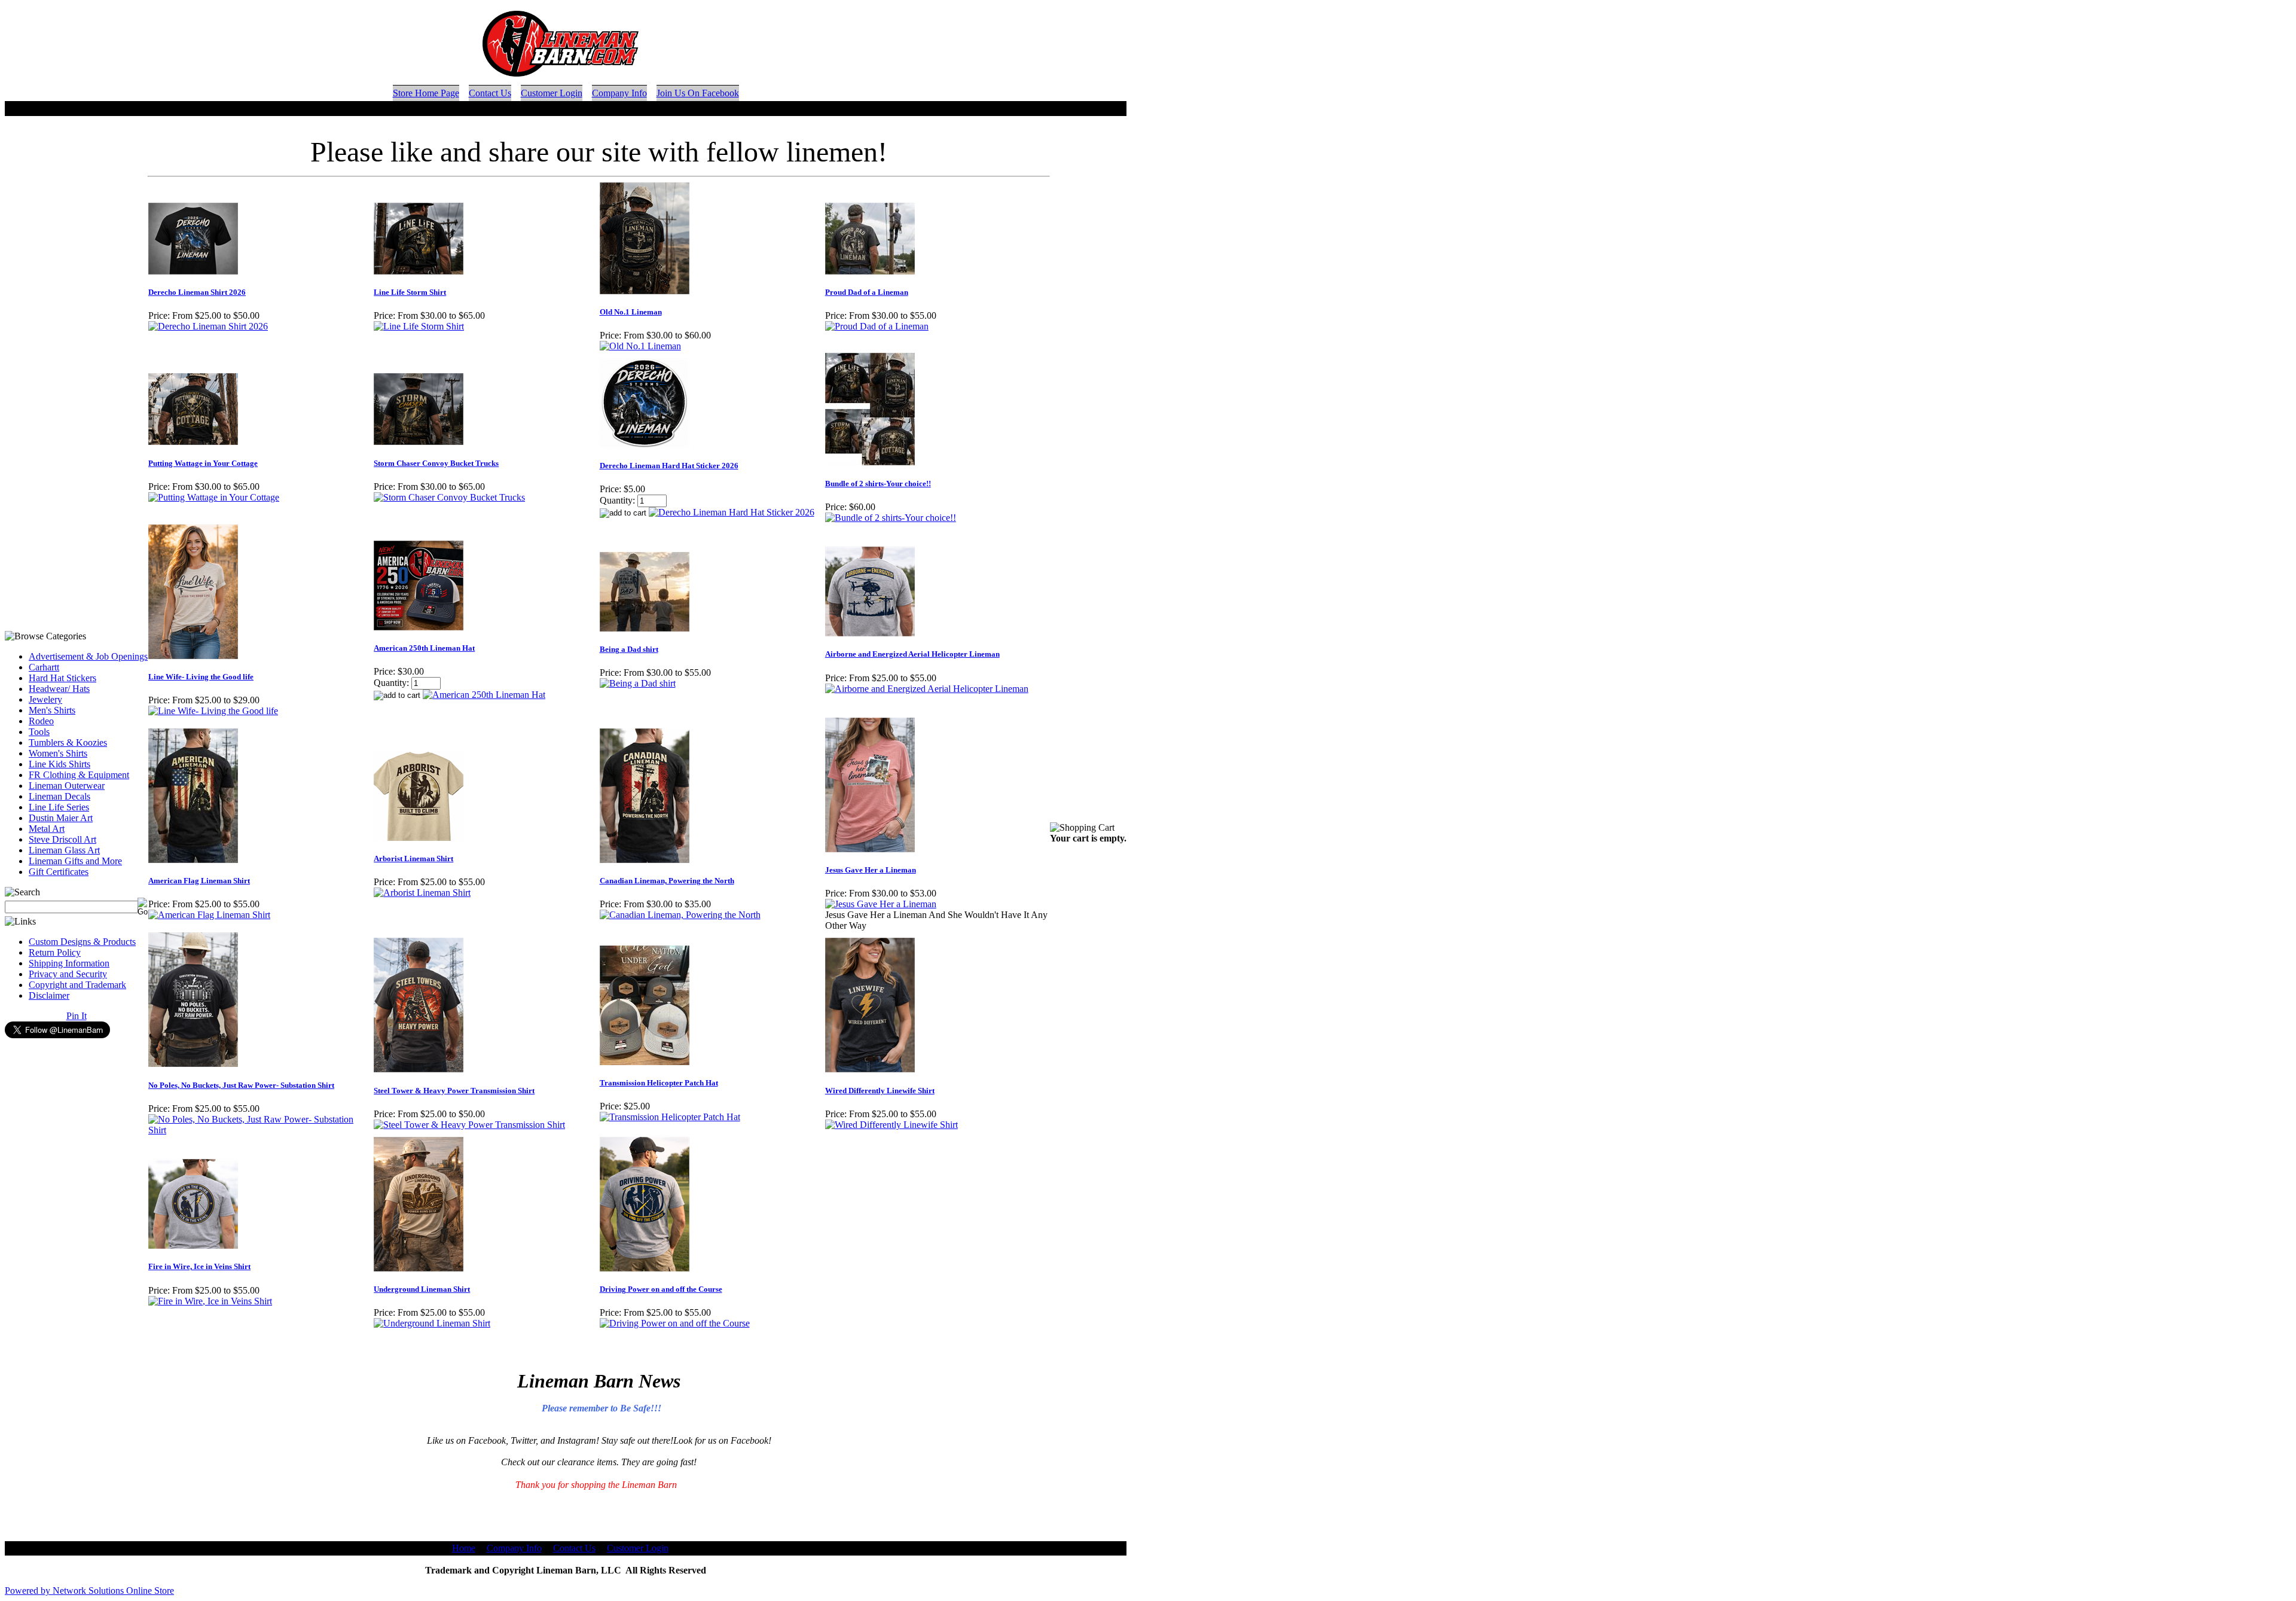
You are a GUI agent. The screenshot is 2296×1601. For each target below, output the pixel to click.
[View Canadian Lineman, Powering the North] (680, 915)
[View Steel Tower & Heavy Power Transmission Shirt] (469, 1125)
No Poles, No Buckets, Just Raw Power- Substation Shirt (241, 1085)
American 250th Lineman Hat (424, 648)
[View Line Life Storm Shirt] (419, 326)
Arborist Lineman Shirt (413, 859)
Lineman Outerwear (67, 786)
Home (464, 1548)
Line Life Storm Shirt (410, 292)
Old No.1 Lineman (631, 312)
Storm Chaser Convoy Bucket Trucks (436, 463)
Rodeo (41, 721)
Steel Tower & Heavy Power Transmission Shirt (454, 1091)
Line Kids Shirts (59, 764)
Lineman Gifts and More (75, 861)
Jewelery (45, 699)
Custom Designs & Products (82, 942)
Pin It (77, 1016)
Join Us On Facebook (698, 93)
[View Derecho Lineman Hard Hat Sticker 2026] (732, 512)
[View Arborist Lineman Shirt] (422, 893)
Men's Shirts (52, 710)
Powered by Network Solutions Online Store (89, 1591)
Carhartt (44, 667)
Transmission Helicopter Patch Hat (659, 1083)
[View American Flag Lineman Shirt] (209, 915)
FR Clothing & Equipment (79, 775)
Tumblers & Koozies (68, 742)
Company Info (619, 93)
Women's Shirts (58, 753)
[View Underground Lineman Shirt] (432, 1323)
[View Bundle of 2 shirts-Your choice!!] (891, 518)
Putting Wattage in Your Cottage (203, 463)
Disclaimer (49, 995)
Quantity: (617, 500)
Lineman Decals (59, 796)
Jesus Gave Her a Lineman (871, 870)
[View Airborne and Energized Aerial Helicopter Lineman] (927, 689)
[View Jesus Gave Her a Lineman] (881, 904)
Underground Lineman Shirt (422, 1289)
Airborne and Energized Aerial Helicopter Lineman (912, 654)
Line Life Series (59, 807)
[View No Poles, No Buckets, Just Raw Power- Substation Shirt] (260, 1130)
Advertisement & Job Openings (88, 656)
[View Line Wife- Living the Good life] (213, 711)
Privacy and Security (68, 974)
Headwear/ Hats (59, 689)
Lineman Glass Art (64, 850)
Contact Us (490, 93)
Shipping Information (69, 963)
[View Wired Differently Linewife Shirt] (891, 1125)
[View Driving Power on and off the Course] (675, 1323)
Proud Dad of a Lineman (867, 292)
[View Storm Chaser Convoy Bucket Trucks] (449, 497)
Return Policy (55, 952)
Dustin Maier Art (61, 818)
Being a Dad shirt (629, 649)
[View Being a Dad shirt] (638, 683)
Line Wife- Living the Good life (201, 677)
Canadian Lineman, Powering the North (667, 881)
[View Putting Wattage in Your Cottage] (214, 497)
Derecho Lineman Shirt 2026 (197, 292)
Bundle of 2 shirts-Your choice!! (878, 484)
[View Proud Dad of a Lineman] (877, 326)
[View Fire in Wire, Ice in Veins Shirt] (210, 1301)
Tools (39, 732)
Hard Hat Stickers (62, 678)
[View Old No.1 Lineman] (640, 346)
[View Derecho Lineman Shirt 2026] (208, 326)
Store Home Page (426, 93)
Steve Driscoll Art (62, 839)
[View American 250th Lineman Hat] (484, 695)
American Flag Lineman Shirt (199, 881)
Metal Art (47, 829)
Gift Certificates (59, 872)
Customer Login (552, 93)
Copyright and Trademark (77, 985)
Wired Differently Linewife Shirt (880, 1091)
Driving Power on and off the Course (661, 1289)
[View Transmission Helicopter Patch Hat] (670, 1117)
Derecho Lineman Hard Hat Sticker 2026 (669, 466)
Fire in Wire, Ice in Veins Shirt (199, 1266)
